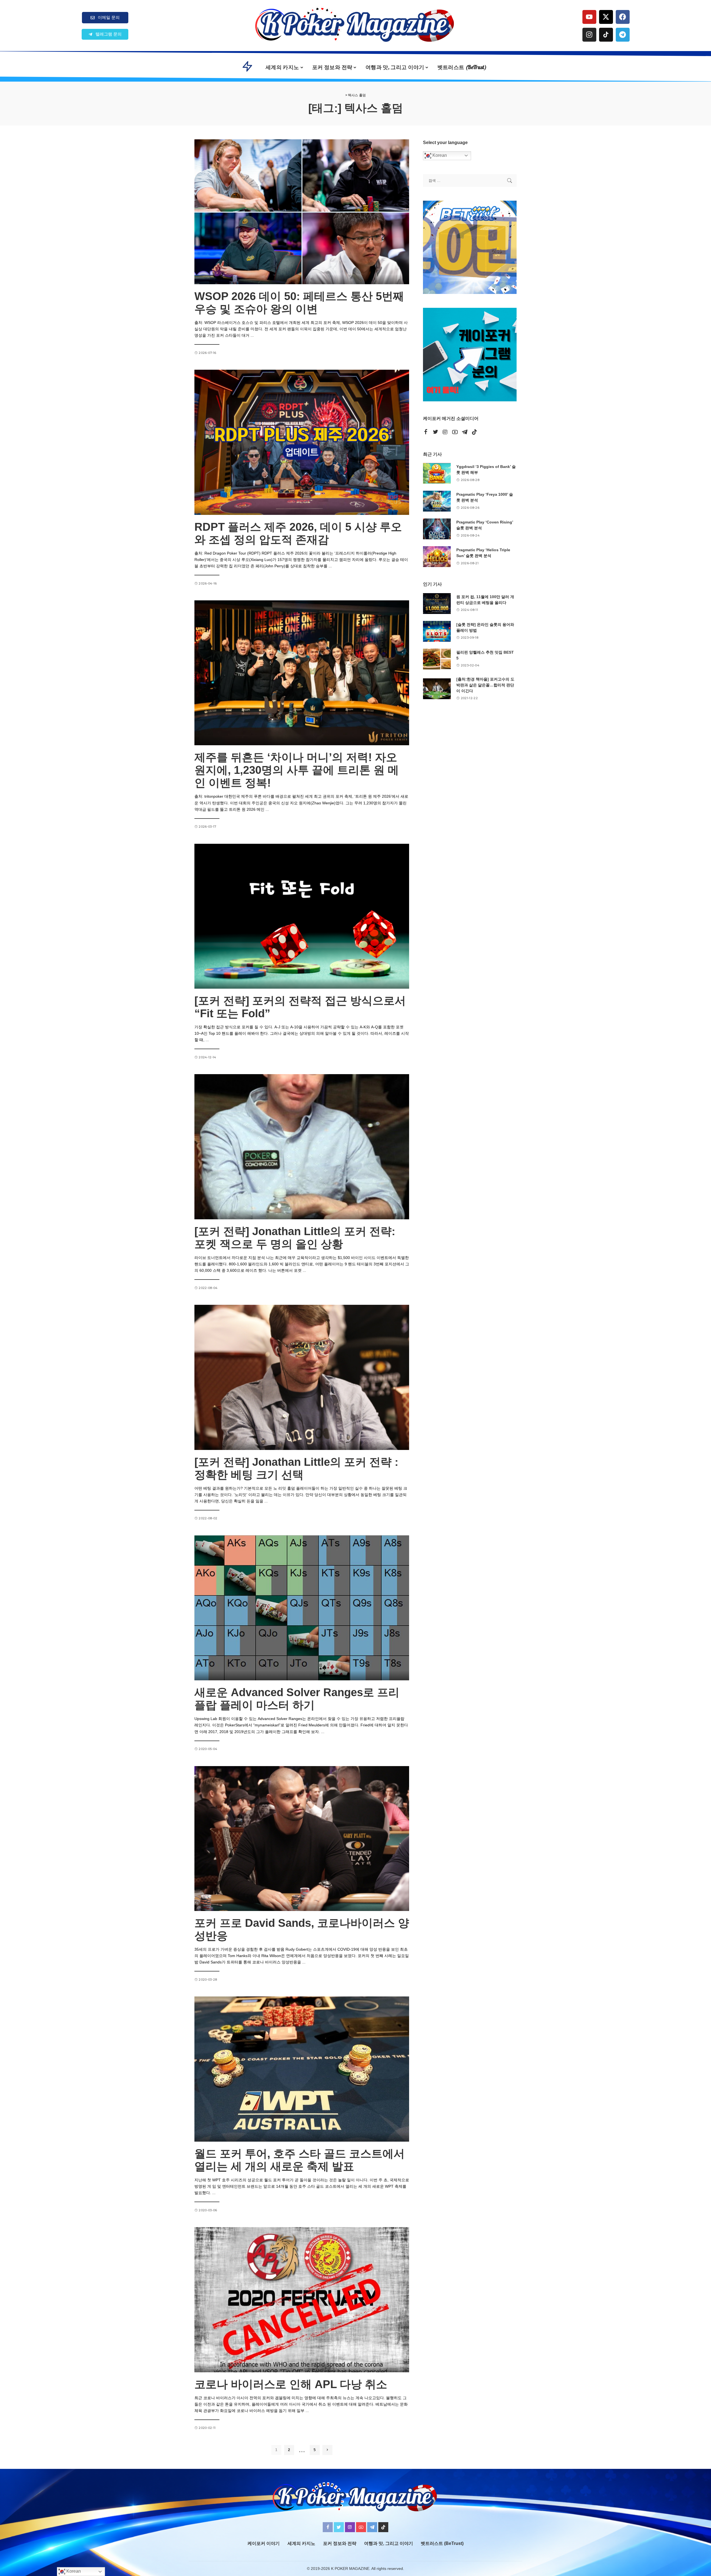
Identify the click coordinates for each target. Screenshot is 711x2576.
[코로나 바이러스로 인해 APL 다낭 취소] (302, 2300)
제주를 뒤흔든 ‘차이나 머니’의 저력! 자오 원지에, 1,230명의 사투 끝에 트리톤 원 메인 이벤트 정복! (297, 770)
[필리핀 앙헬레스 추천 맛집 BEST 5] (437, 659)
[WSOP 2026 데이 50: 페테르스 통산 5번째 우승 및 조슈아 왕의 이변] (302, 212)
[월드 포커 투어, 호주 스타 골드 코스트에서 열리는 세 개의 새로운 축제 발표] (302, 2069)
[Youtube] (589, 17)
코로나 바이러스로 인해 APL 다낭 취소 (291, 2384)
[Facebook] (623, 17)
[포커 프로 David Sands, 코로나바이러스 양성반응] (302, 1839)
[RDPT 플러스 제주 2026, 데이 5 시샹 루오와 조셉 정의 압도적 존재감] (302, 442)
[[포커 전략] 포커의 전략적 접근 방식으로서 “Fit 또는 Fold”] (302, 916)
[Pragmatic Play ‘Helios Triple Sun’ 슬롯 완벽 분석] (437, 557)
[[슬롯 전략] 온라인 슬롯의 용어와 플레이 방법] (437, 631)
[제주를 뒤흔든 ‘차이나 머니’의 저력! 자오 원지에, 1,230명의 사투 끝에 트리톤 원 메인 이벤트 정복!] (302, 673)
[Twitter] (435, 432)
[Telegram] (623, 35)
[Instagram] (589, 35)
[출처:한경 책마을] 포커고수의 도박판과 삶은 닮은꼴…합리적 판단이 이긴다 (485, 685)
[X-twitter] (606, 17)
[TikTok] (474, 432)
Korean (439, 155)
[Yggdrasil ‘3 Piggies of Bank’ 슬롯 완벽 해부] (437, 473)
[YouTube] (455, 432)
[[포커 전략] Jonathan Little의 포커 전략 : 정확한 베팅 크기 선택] (302, 1377)
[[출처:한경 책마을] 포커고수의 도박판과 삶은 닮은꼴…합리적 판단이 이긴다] (437, 689)
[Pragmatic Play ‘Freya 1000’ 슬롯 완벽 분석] (437, 501)
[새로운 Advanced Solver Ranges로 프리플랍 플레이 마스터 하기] (302, 1608)
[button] (105, 34)
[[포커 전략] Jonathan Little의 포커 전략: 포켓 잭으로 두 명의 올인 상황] (302, 1147)
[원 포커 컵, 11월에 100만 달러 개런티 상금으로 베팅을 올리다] (437, 604)
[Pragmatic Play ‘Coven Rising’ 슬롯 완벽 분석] (437, 529)
